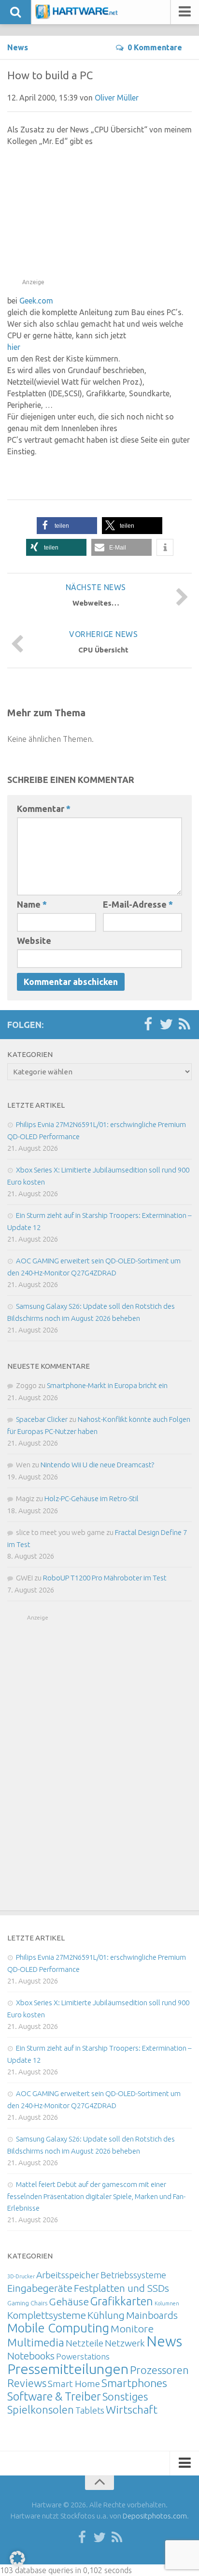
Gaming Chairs (27, 2303)
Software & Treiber (54, 2396)
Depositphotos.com (155, 2516)
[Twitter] (166, 1025)
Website (34, 941)
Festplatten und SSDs (121, 2288)
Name (32, 904)
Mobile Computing (58, 2328)
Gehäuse (69, 2301)
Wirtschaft (132, 2410)
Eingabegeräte (40, 2288)
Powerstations (83, 2356)
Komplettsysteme (47, 2315)
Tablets (90, 2410)
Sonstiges (125, 2396)
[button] (67, 526)
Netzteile (85, 2343)
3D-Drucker (21, 2276)
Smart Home (74, 2384)
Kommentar (44, 809)
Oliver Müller (117, 98)
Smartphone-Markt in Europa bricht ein (107, 1385)
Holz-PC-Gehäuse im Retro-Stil (92, 1498)
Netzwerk (125, 2343)
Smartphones (134, 2383)
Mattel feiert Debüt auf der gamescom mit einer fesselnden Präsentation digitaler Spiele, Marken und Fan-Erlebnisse (96, 2196)
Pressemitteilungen (68, 2369)
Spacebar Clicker (42, 1419)
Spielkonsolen (41, 2410)
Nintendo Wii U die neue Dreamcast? (97, 1465)
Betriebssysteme (133, 2275)
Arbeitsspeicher (68, 2275)
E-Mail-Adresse (138, 904)
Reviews (27, 2383)
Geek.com (36, 301)
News (18, 47)
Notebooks (31, 2356)
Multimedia (36, 2342)
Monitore (132, 2329)
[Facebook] (148, 1025)
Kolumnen (167, 2303)
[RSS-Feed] (185, 1025)
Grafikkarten (122, 2301)
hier (14, 347)
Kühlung (106, 2315)
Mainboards (152, 2315)
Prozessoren (159, 2370)
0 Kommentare (155, 47)
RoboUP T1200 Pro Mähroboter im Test (105, 1578)
